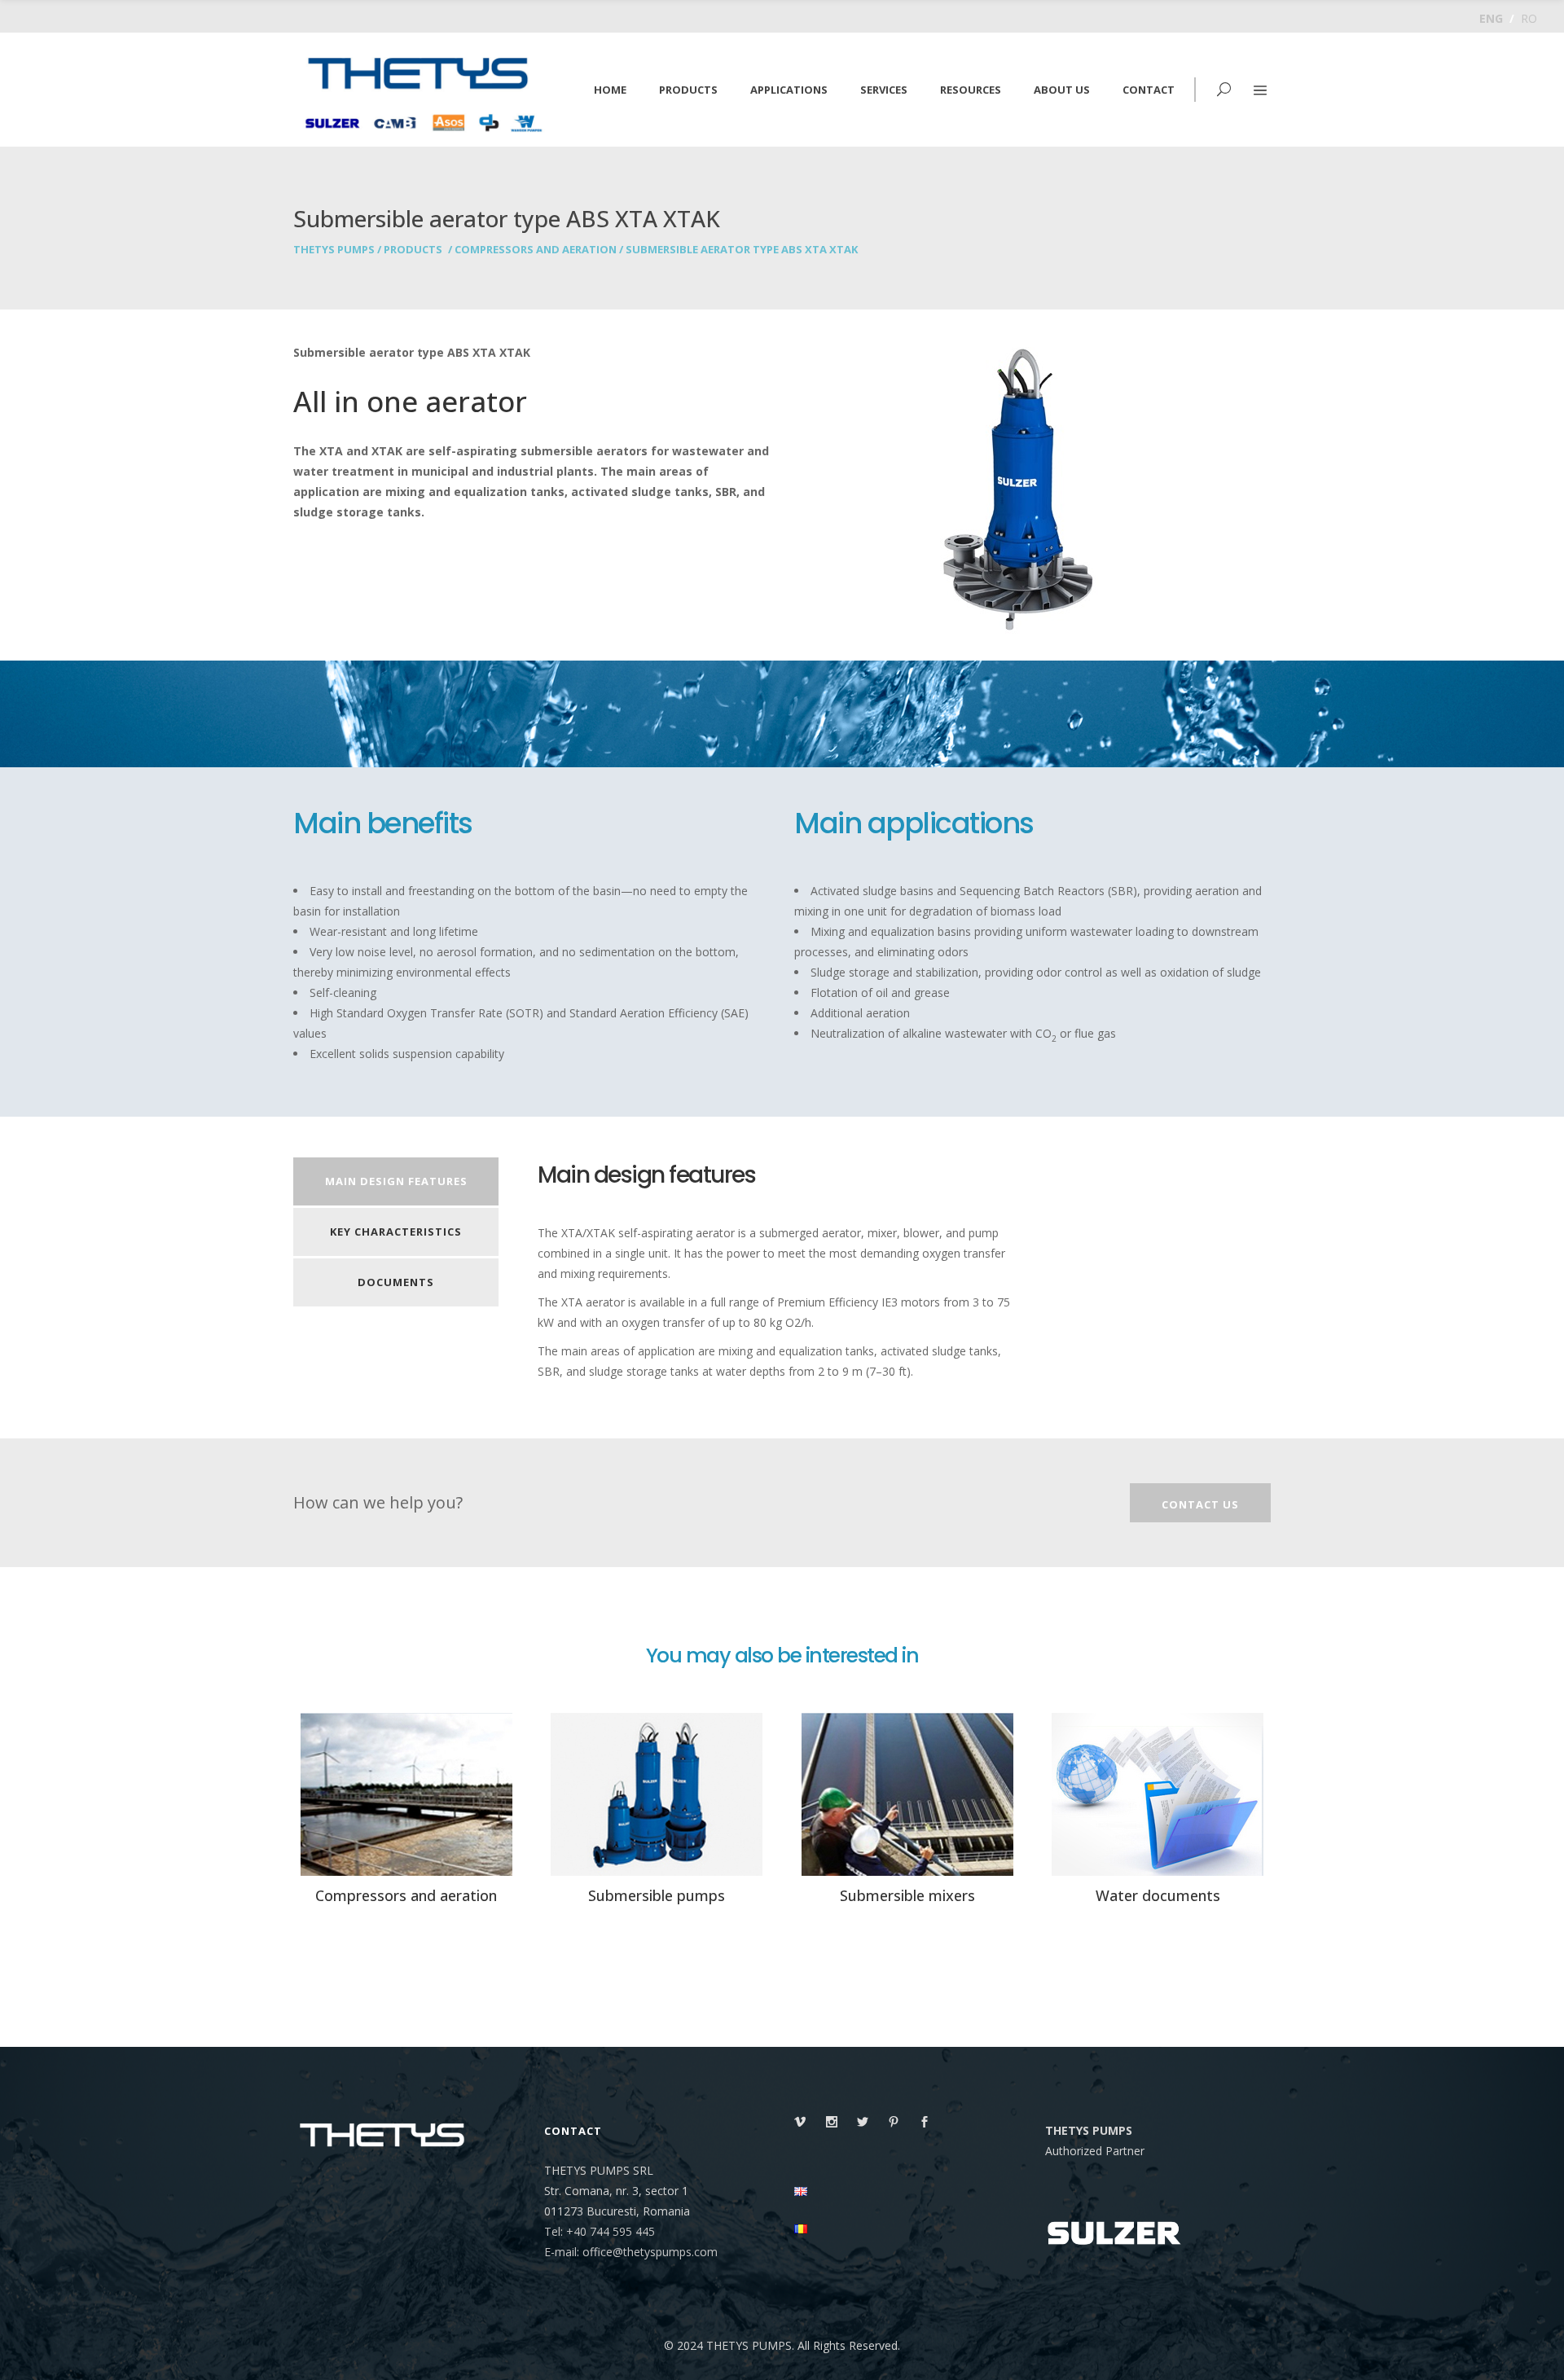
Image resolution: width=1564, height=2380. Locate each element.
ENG (1491, 18)
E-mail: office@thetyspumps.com (631, 2252)
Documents (396, 1282)
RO (1529, 18)
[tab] (396, 1183)
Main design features (396, 1181)
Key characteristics (396, 1232)
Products (413, 250)
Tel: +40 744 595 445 (600, 2231)
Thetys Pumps (334, 250)
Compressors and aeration (536, 250)
